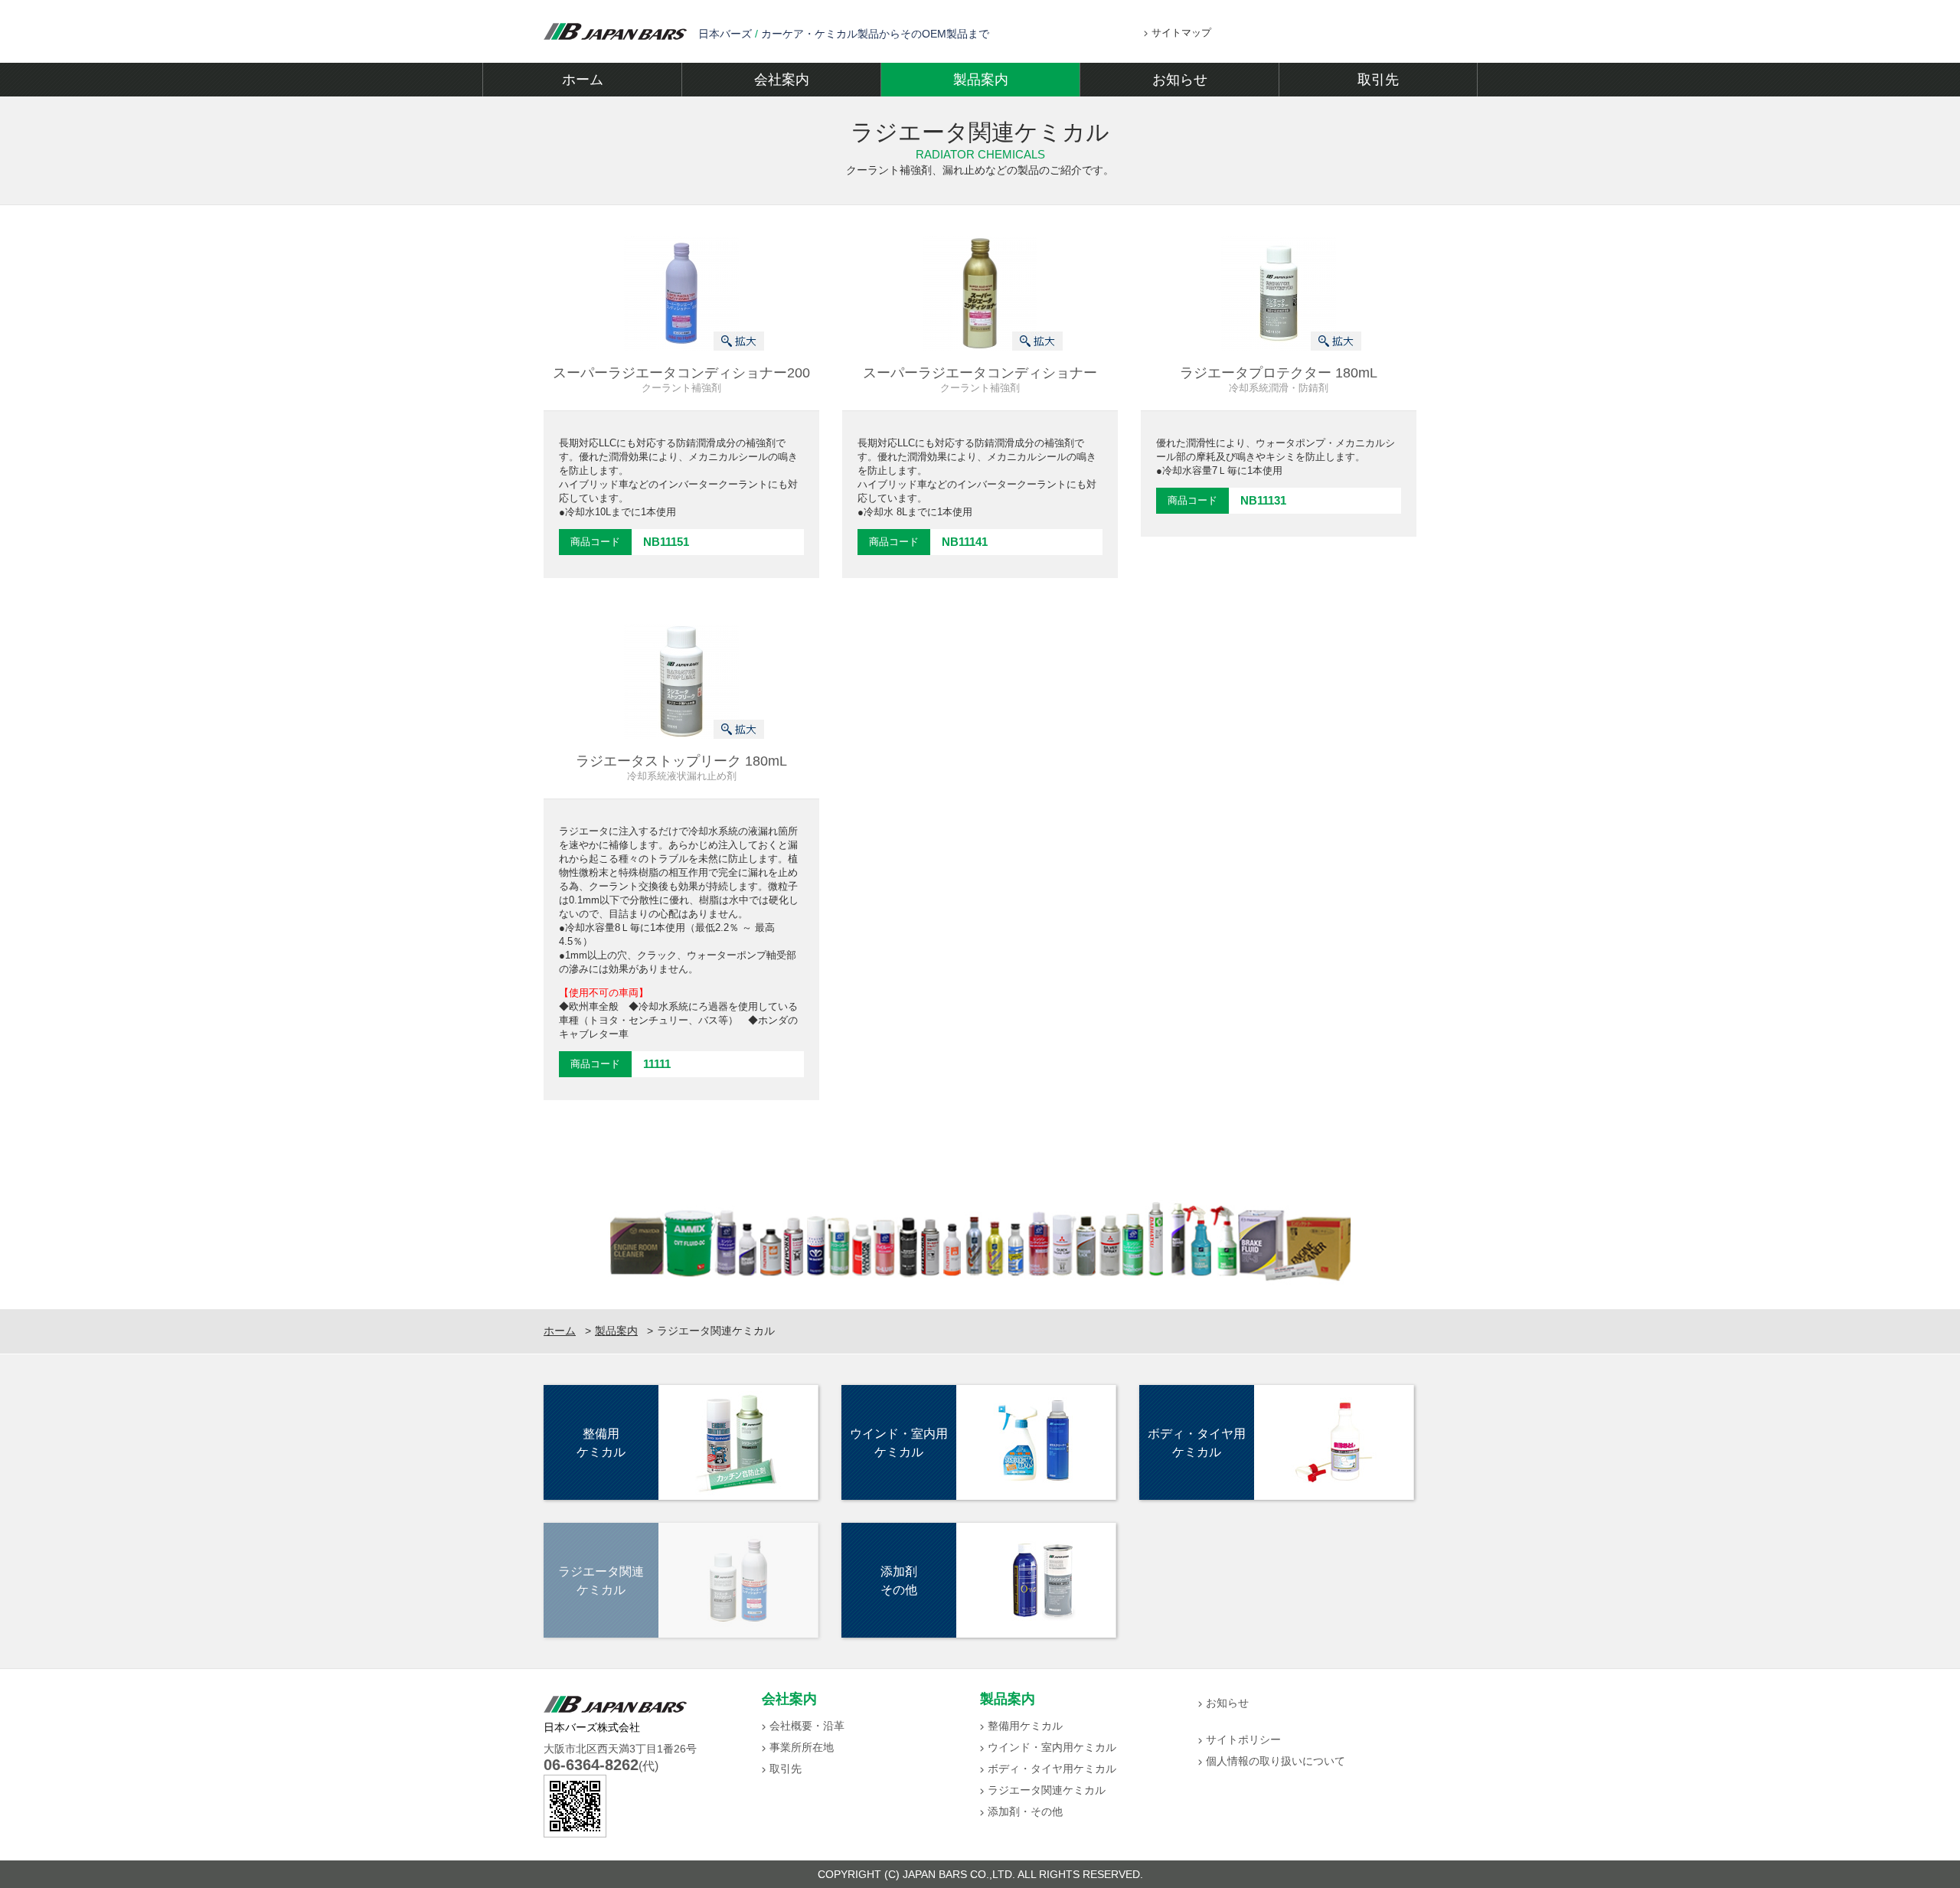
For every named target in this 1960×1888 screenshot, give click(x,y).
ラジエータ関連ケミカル (1047, 1790)
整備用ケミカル (1025, 1726)
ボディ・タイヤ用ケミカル (1052, 1769)
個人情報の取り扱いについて (1276, 1761)
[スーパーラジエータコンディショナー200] (681, 292)
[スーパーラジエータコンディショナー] (980, 292)
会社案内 (782, 80)
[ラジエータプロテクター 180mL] (1279, 292)
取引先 (1378, 80)
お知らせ (1180, 80)
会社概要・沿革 (807, 1726)
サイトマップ (1181, 33)
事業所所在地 (802, 1747)
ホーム (583, 80)
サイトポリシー (1243, 1739)
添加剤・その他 (1025, 1811)
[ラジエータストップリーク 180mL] (681, 681)
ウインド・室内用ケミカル (1052, 1747)
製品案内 (981, 80)
